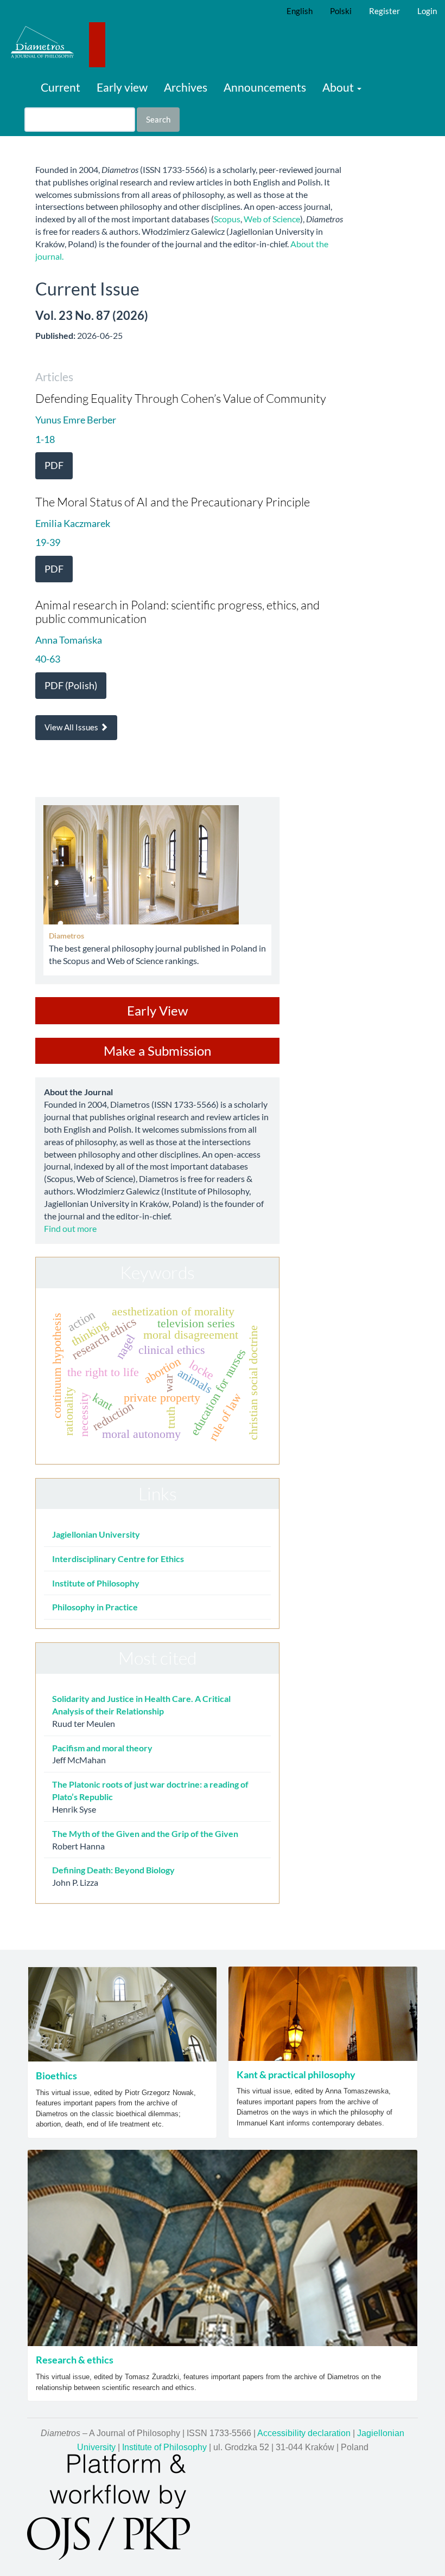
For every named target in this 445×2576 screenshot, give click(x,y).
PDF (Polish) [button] (71, 685)
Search (158, 119)
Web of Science (272, 219)
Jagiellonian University (96, 1534)
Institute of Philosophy (96, 1583)
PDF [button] (54, 465)
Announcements (265, 87)
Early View (157, 1010)
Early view (122, 87)
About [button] (339, 87)
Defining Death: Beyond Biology (113, 1870)
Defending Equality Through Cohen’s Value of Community (181, 398)
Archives (186, 87)
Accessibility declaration (304, 2433)
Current (61, 87)
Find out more (70, 1228)
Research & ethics (75, 2360)
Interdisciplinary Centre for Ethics (118, 1559)
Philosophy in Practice (95, 1607)
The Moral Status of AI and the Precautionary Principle (173, 502)
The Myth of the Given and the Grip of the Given (145, 1833)
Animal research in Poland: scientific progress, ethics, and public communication (177, 611)
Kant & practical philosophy (296, 2074)
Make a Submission (157, 1051)
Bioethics (56, 2076)
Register (384, 11)
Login (427, 11)
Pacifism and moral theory (102, 1748)
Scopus (227, 219)
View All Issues (72, 727)
